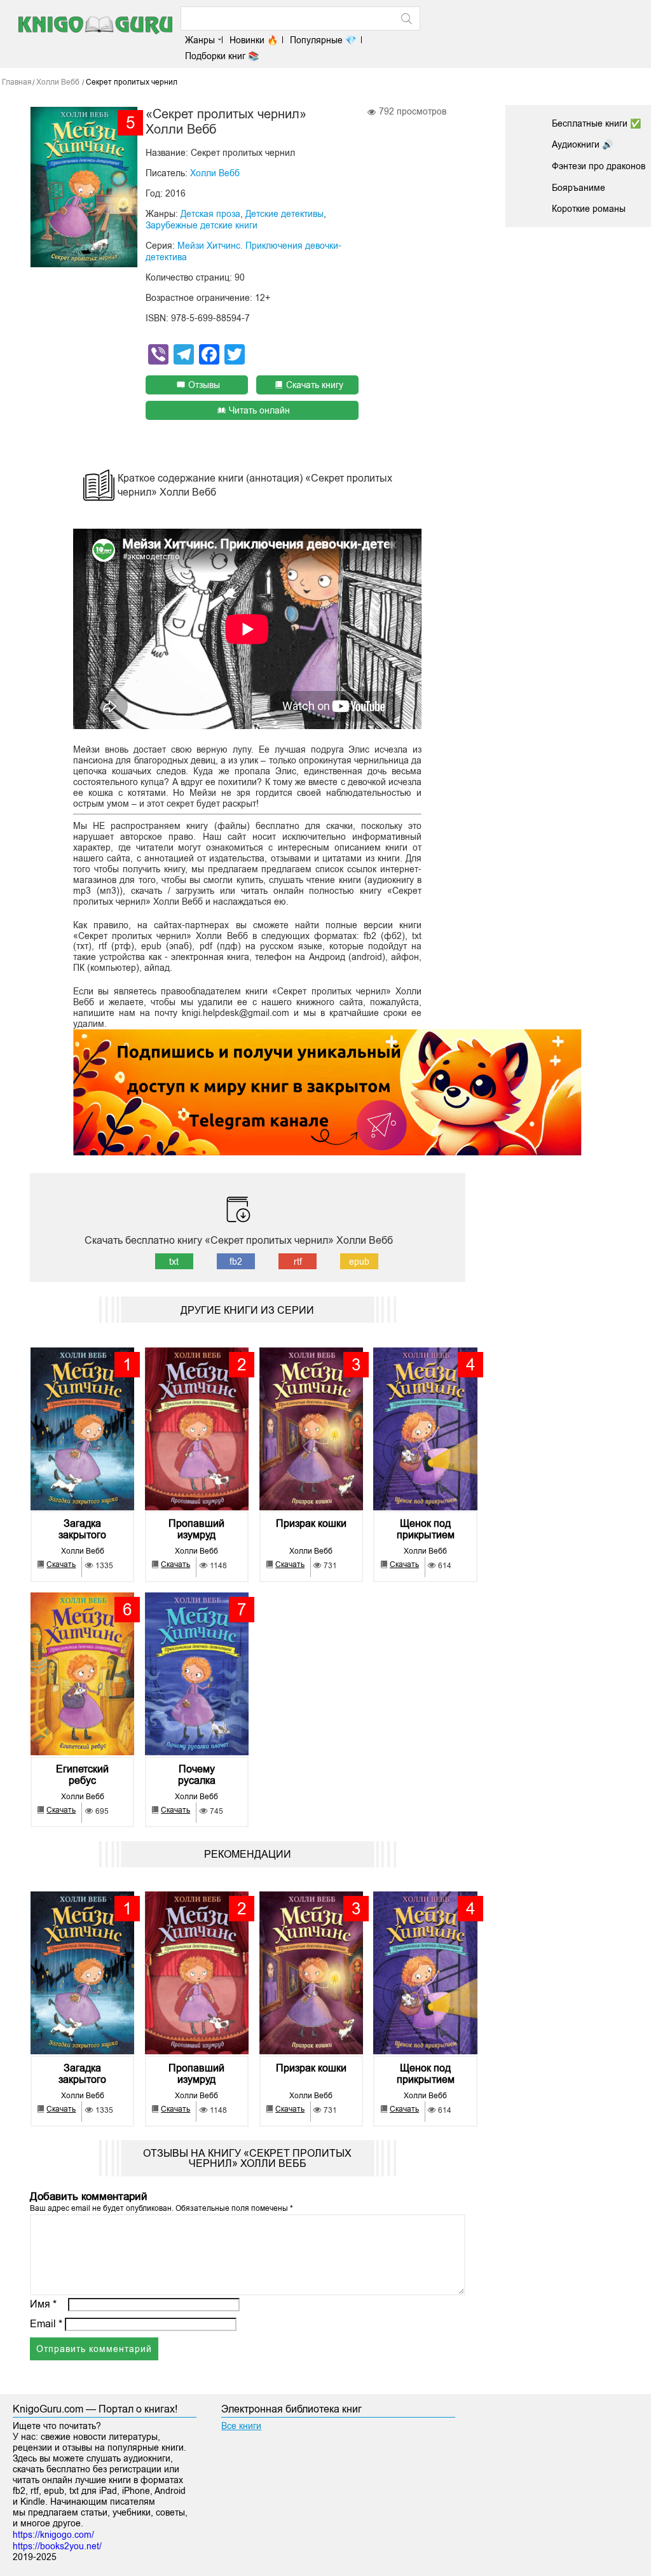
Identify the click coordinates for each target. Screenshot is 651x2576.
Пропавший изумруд (196, 1529)
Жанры (200, 40)
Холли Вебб (215, 173)
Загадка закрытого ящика (82, 1529)
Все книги (241, 2426)
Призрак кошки (311, 1523)
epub (359, 1262)
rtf (298, 1262)
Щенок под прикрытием (426, 1529)
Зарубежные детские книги (202, 225)
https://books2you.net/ (57, 2546)
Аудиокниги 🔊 (582, 144)
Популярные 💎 (323, 40)
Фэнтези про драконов (599, 166)
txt (174, 1262)
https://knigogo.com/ (53, 2535)
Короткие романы (589, 209)
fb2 (236, 1262)
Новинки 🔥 (254, 40)
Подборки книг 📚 (222, 56)
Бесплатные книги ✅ (596, 123)
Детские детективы (284, 214)
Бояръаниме (579, 188)
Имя (43, 2304)
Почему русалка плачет (197, 1775)
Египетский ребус (82, 1775)
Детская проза (210, 214)
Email (46, 2324)
